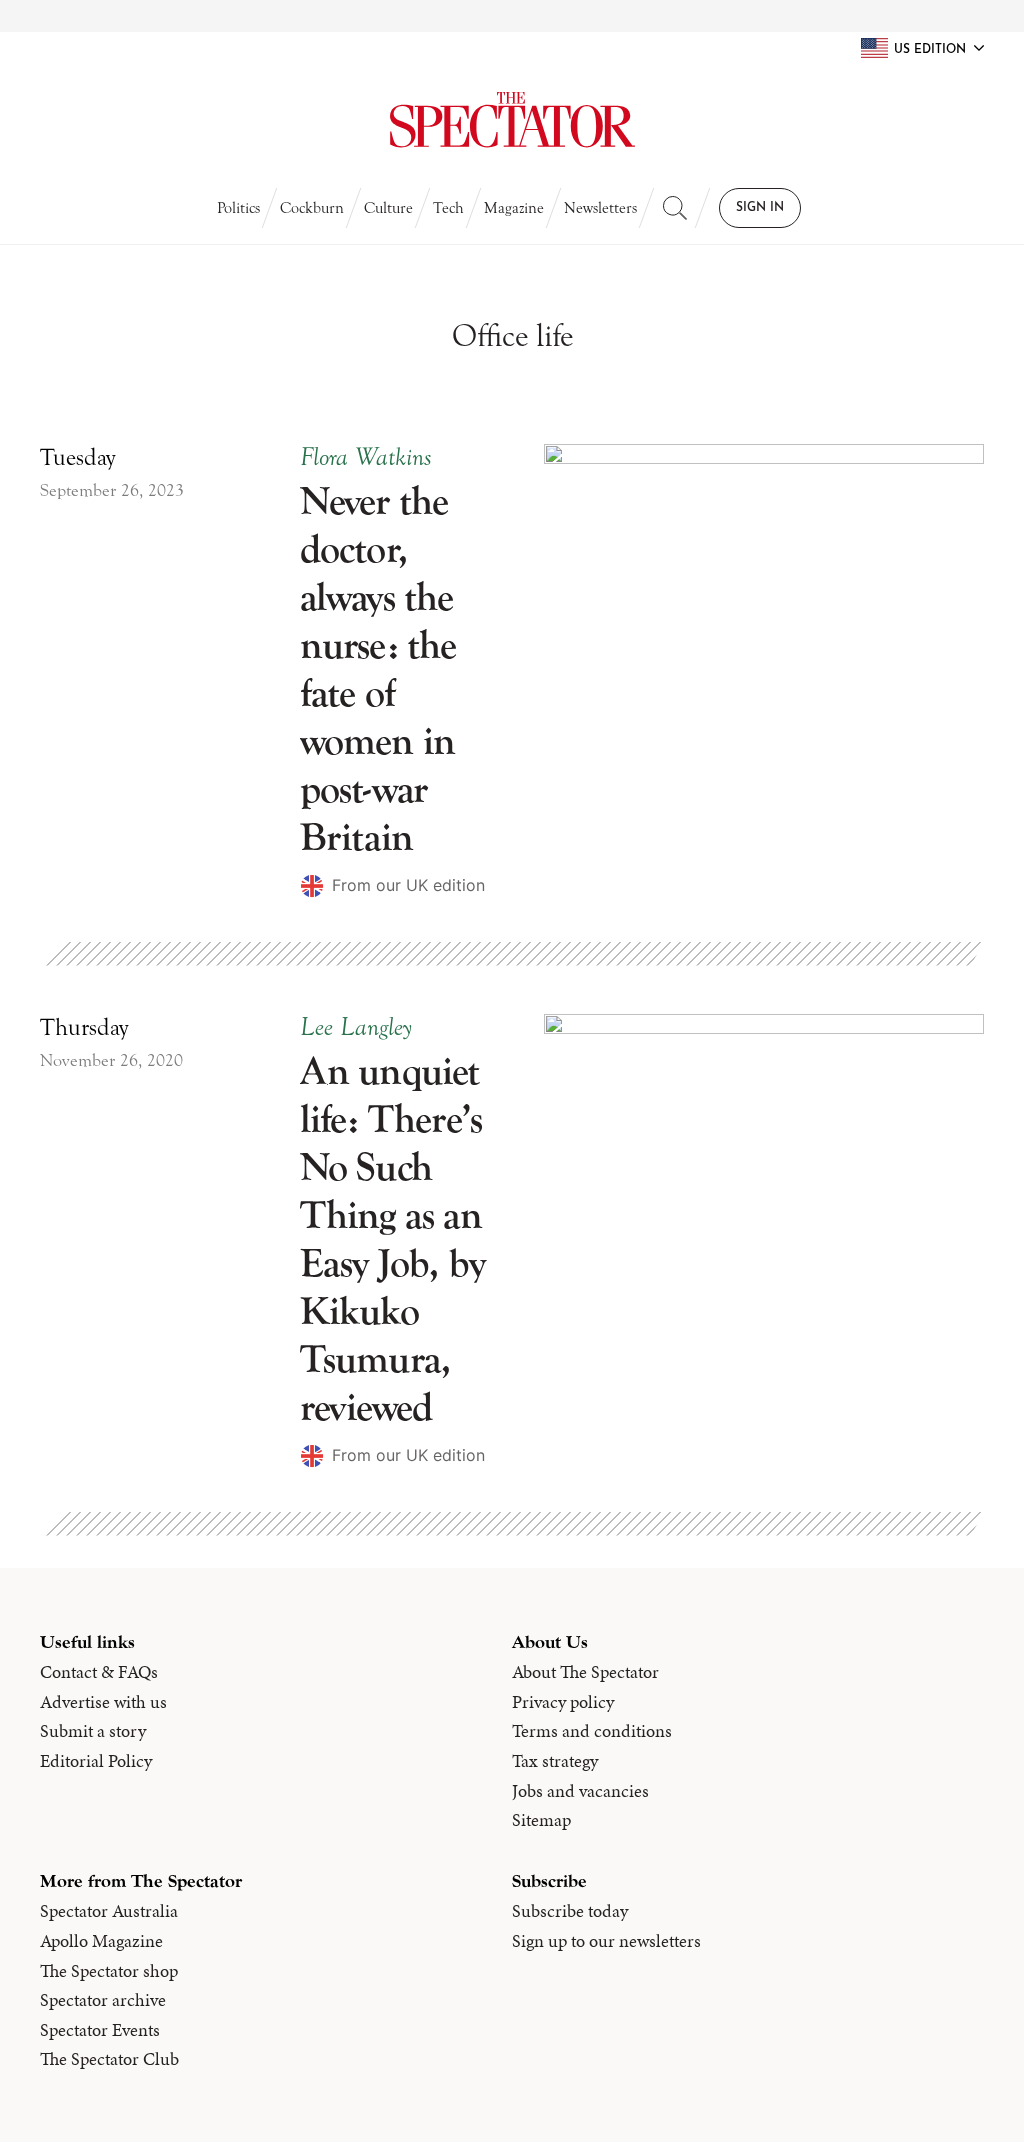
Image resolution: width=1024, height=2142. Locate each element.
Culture (388, 208)
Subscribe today (570, 1911)
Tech (448, 208)
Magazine (514, 208)
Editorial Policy (96, 1761)
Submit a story (93, 1731)
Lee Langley (356, 1027)
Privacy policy (563, 1702)
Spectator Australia (109, 1911)
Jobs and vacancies (580, 1791)
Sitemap (541, 1820)
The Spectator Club (109, 2059)
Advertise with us (103, 1702)
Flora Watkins (366, 457)
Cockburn (312, 208)
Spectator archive (103, 2000)
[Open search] (675, 208)
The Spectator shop (109, 1971)
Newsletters (600, 208)
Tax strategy (555, 1761)
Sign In (760, 208)
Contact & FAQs (99, 1672)
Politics (238, 208)
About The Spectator (585, 1672)
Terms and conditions (592, 1731)
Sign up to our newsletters (606, 1941)
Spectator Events (100, 2030)
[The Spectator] (512, 120)
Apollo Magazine (101, 1941)
